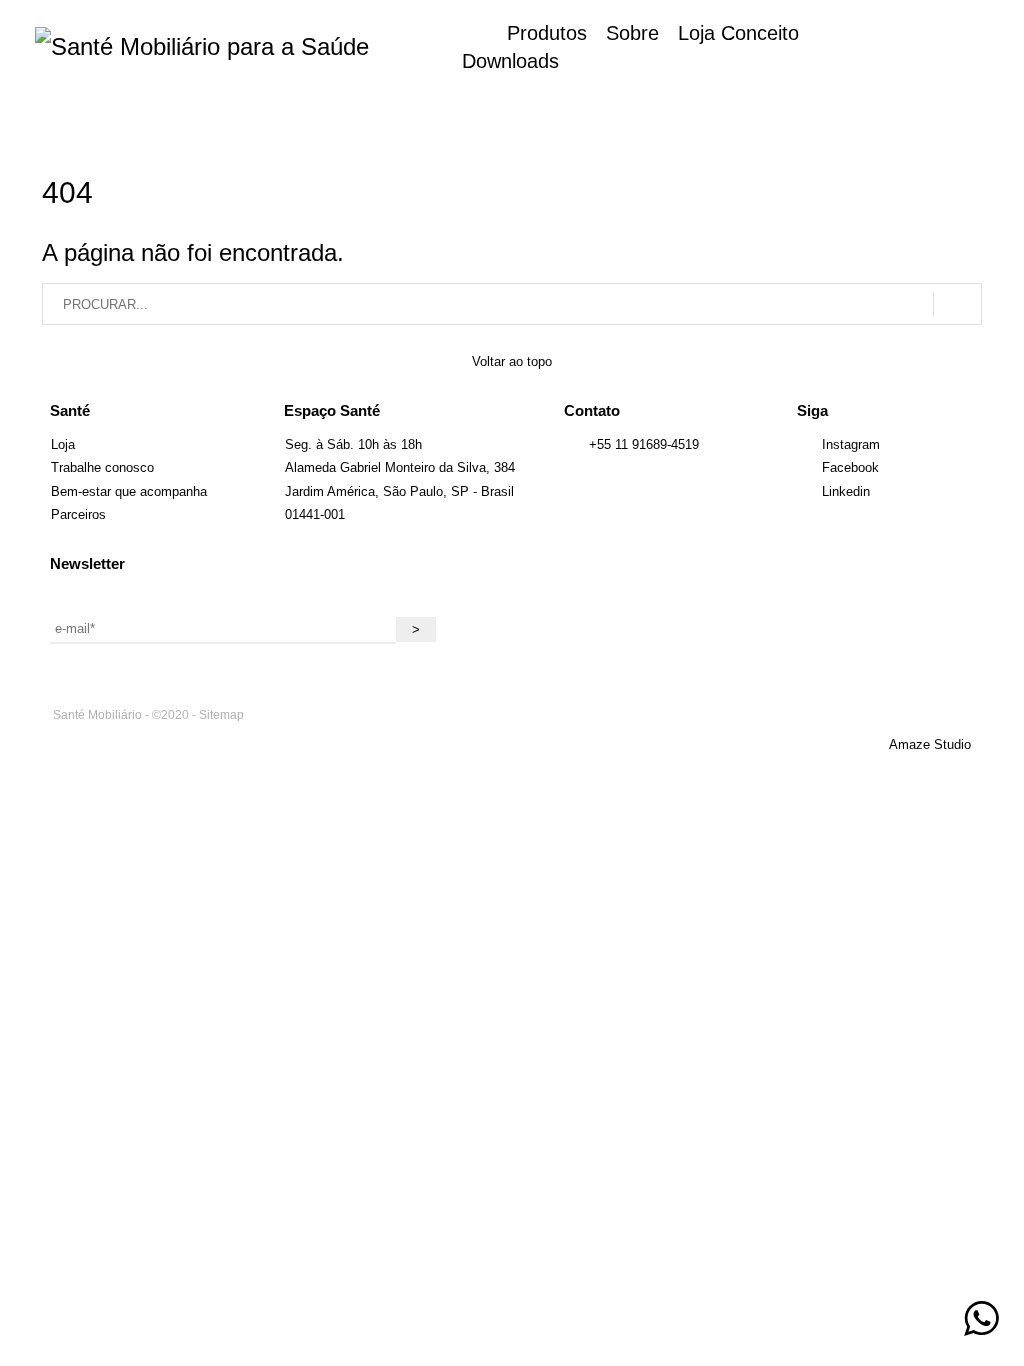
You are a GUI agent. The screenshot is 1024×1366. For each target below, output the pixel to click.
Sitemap (221, 715)
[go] (957, 305)
